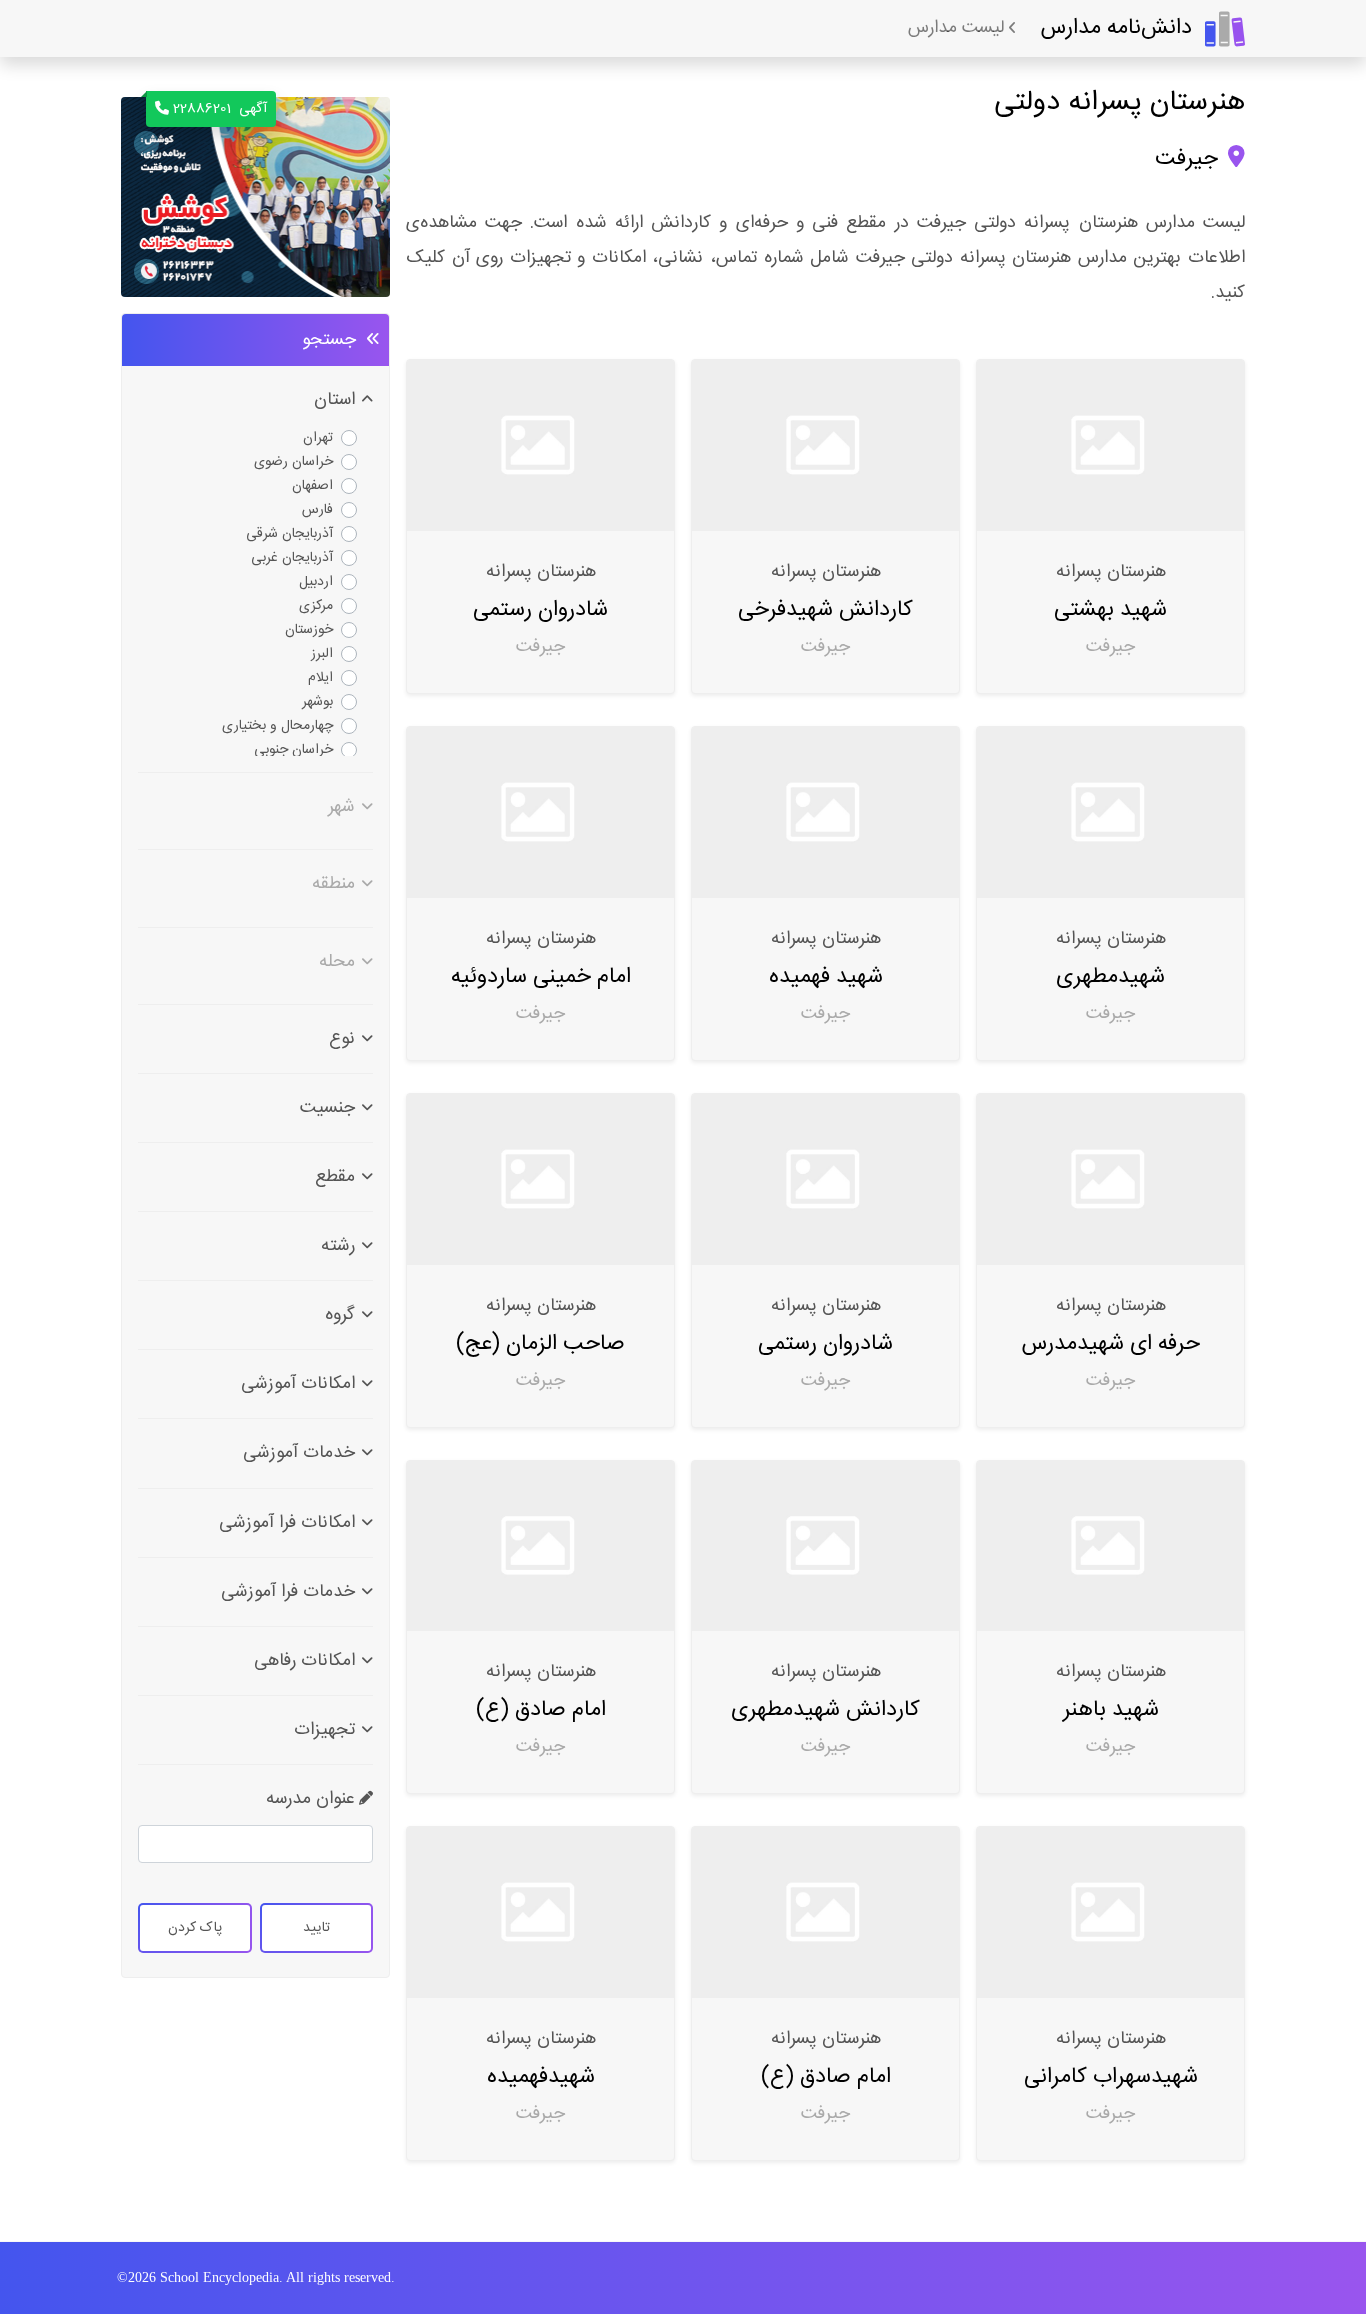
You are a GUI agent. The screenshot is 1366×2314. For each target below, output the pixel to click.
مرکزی (316, 606)
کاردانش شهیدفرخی (825, 609)
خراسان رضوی (293, 462)
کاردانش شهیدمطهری (825, 1709)
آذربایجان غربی (292, 558)
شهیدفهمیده (541, 2076)
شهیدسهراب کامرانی (1111, 2076)
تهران (318, 438)
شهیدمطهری (1111, 976)
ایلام (320, 678)
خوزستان (309, 630)
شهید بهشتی (1110, 609)
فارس (317, 510)
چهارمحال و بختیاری (277, 726)
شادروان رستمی (540, 609)
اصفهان (312, 486)
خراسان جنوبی (293, 750)
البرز (322, 654)
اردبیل (316, 582)
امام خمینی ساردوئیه (541, 976)
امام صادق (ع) (541, 1709)
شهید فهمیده (826, 976)
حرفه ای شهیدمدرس (1110, 1343)
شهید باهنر (1111, 1709)
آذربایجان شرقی (289, 534)
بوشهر (317, 702)
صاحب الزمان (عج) (540, 1343)
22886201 (220, 109)
